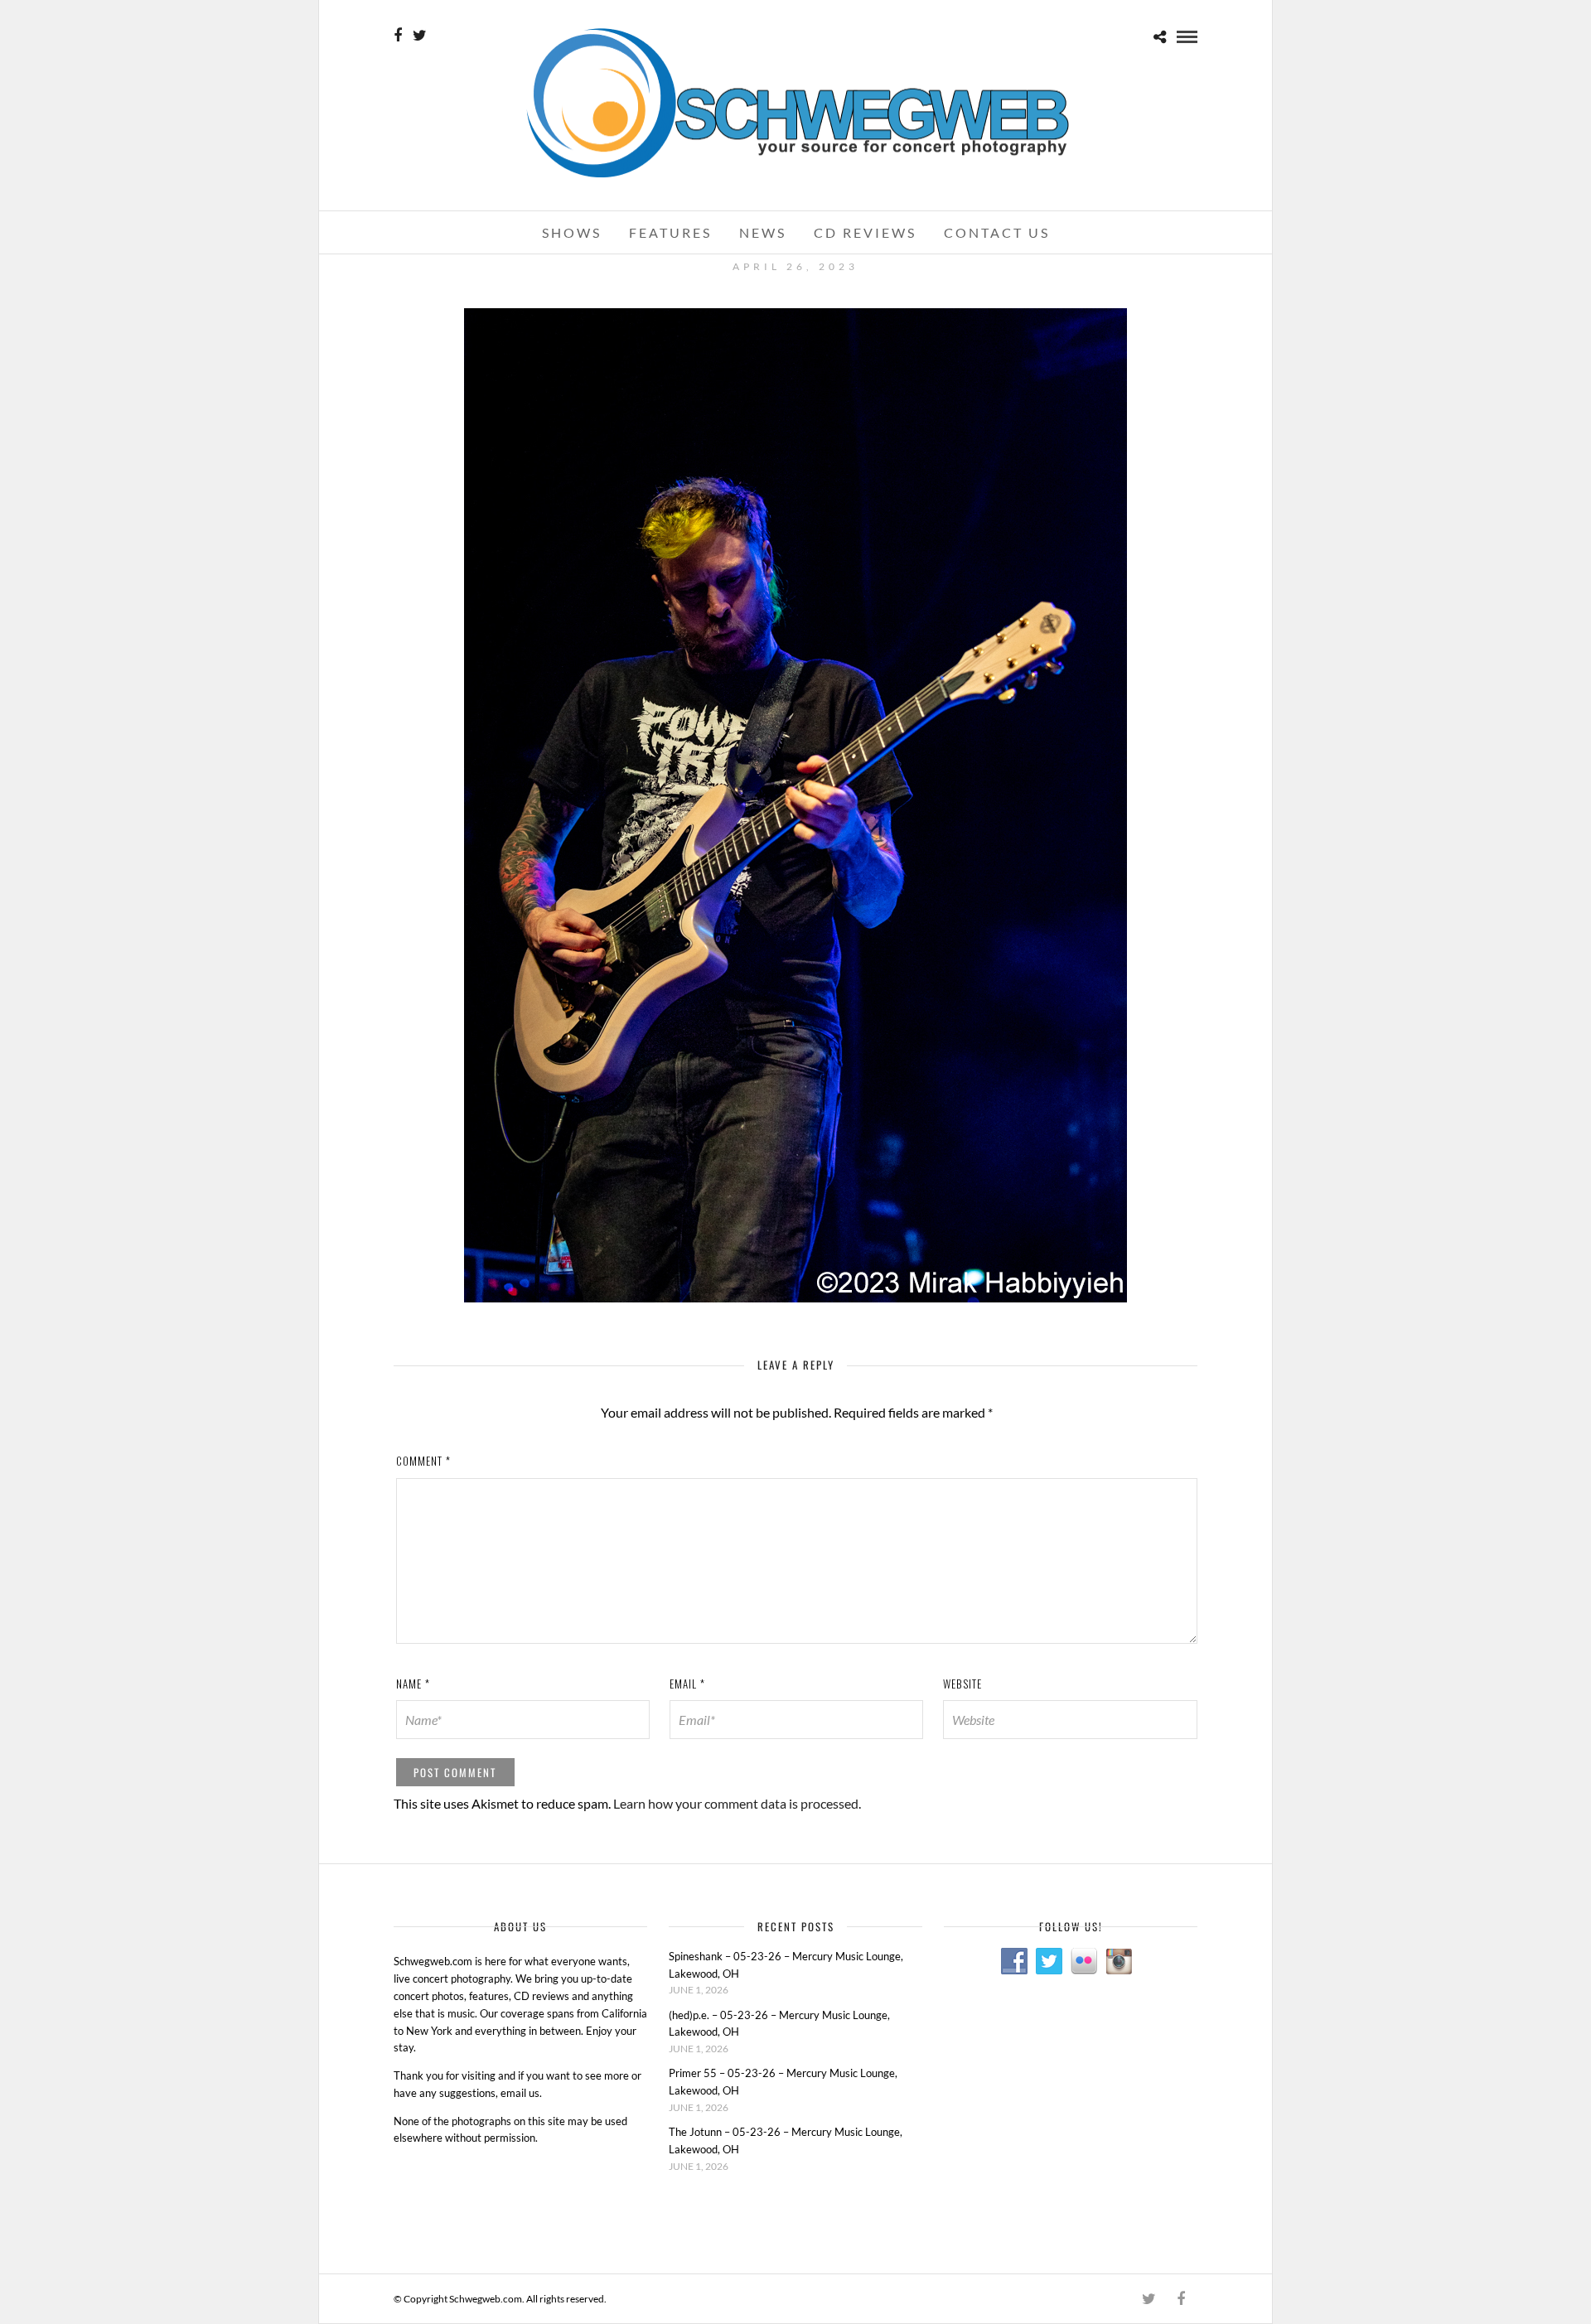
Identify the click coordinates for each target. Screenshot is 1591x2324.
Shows (572, 232)
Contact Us (997, 232)
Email (687, 1684)
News (763, 232)
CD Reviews (865, 232)
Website (962, 1684)
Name (413, 1684)
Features (670, 232)
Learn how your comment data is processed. (737, 1803)
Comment (423, 1461)
